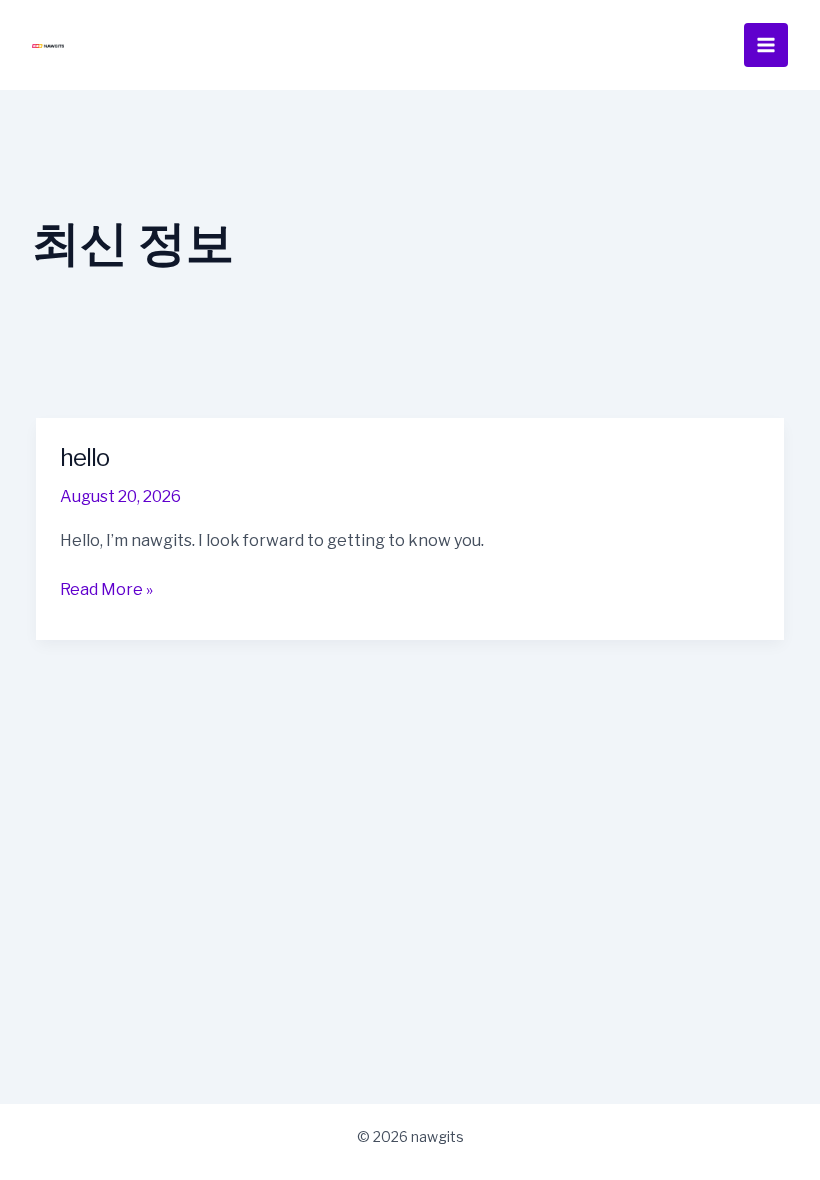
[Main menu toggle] (766, 45)
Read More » (106, 589)
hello (84, 457)
